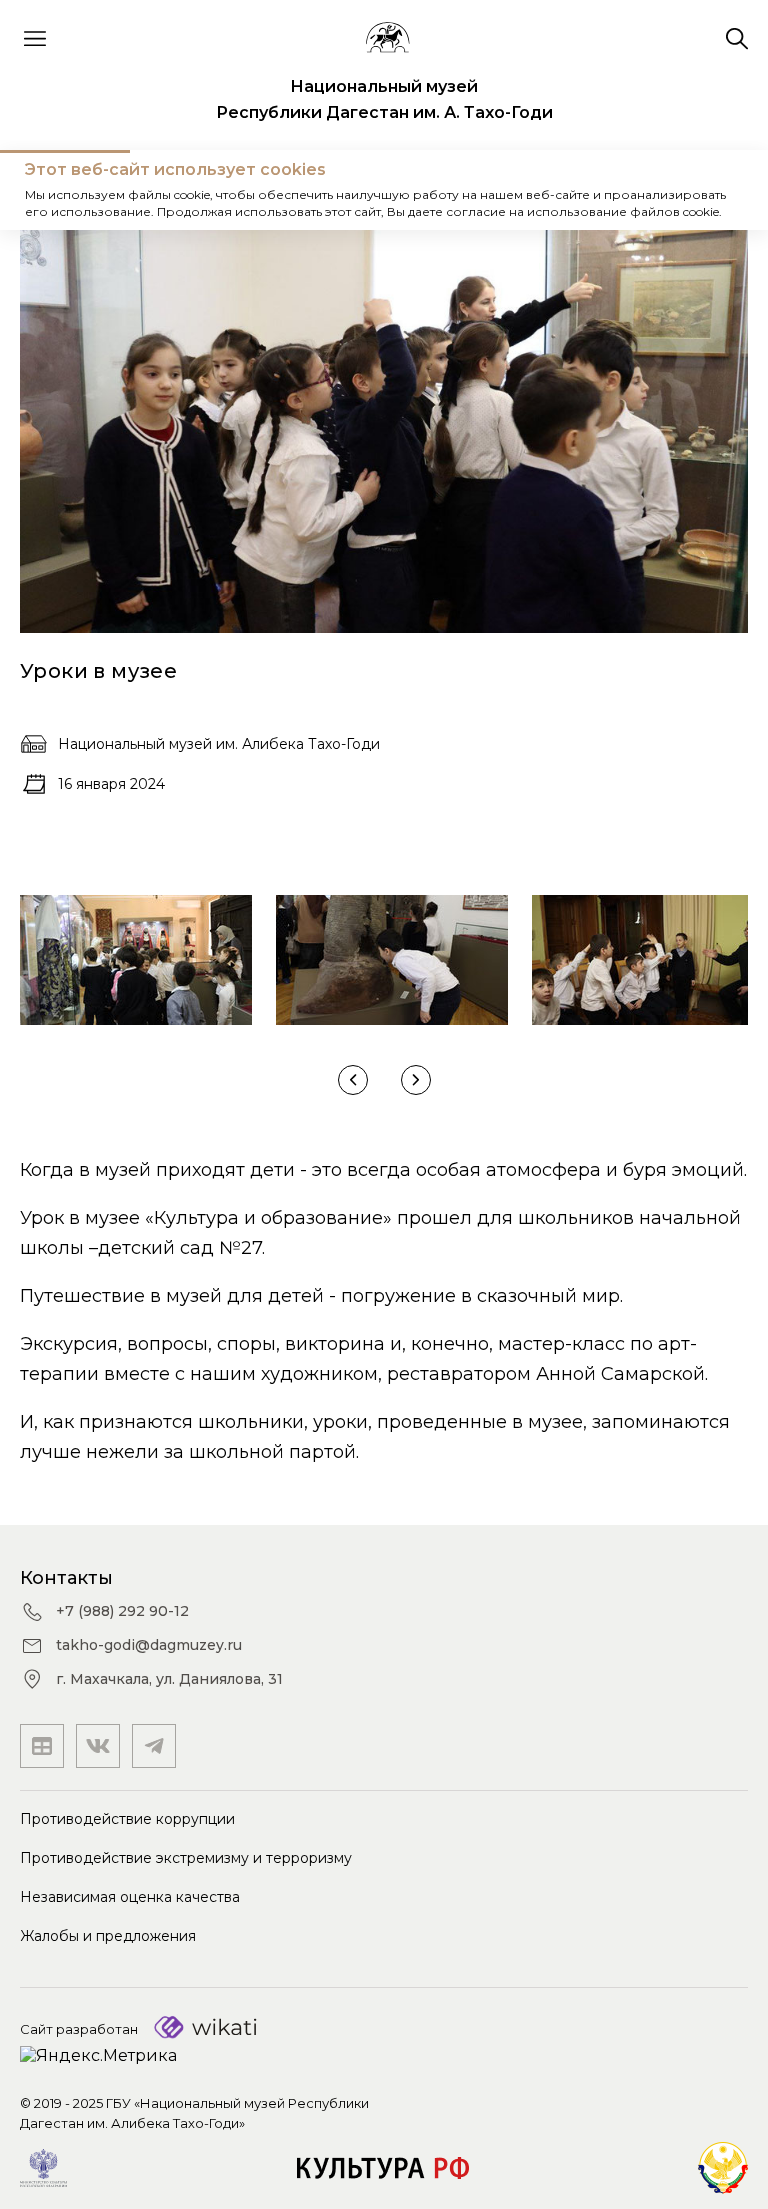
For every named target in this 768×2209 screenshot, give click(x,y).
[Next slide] (416, 1080)
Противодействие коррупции (127, 1819)
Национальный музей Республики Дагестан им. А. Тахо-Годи (384, 99)
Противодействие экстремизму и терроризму (186, 1858)
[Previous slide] (353, 1080)
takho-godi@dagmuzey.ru (149, 1645)
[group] (136, 960)
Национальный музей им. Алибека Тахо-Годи (219, 744)
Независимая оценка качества (130, 1897)
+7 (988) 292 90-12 (122, 1611)
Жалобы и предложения (108, 1936)
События (145, 189)
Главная (54, 189)
